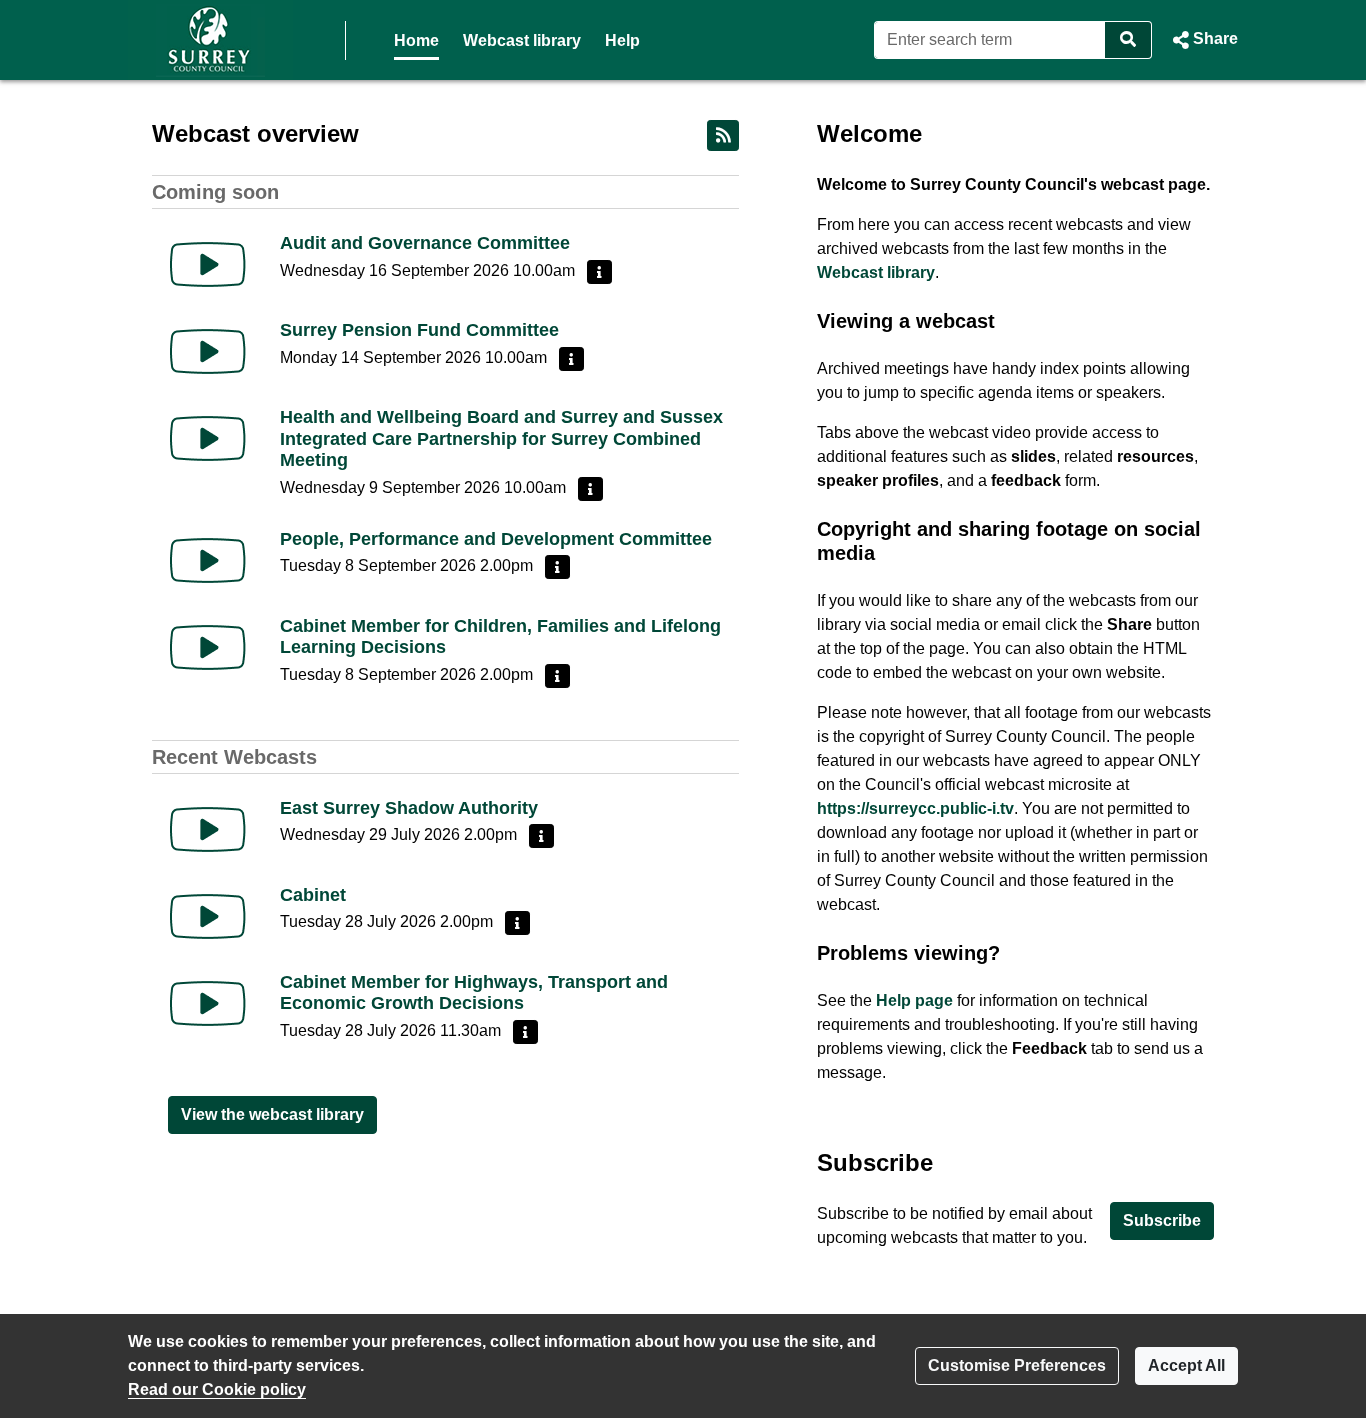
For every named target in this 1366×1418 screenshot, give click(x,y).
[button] (1203, 40)
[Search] (1128, 40)
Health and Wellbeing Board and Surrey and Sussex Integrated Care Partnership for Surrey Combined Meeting (501, 438)
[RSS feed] (723, 135)
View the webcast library (272, 1114)
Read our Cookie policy (217, 1389)
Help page (914, 1000)
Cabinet (313, 895)
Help (622, 40)
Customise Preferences (1017, 1365)
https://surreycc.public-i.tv (915, 808)
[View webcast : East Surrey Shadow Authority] (208, 829)
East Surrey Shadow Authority (409, 808)
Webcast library (522, 40)
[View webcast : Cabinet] (208, 916)
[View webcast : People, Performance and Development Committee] (208, 560)
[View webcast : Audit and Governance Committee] (208, 264)
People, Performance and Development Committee (496, 539)
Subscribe (1162, 1220)
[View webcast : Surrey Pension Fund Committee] (208, 351)
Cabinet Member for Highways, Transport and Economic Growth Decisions (474, 993)
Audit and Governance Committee (425, 243)
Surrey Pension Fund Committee (419, 330)
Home (416, 40)
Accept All (1186, 1365)
